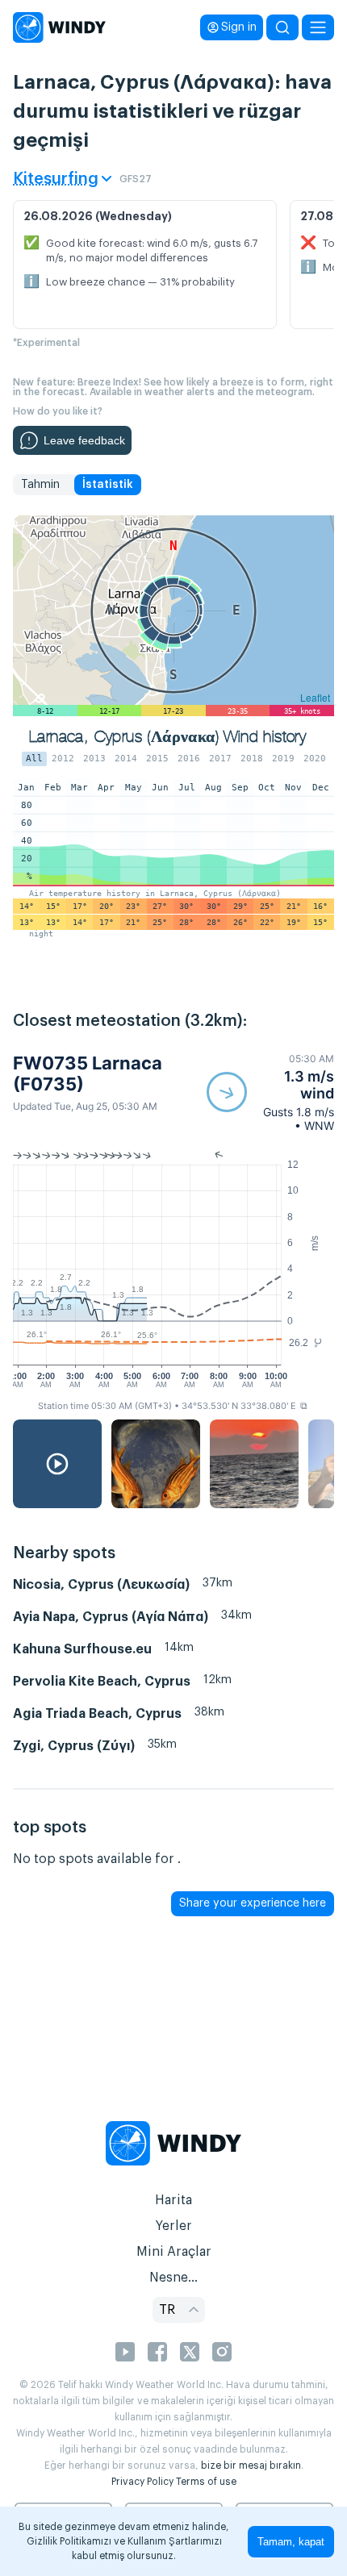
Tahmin (40, 485)
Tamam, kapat (291, 2542)
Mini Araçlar (174, 2252)
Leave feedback (84, 440)
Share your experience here (253, 1903)
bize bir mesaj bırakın (251, 2466)
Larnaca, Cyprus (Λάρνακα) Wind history (167, 737)
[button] (270, 1092)
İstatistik (108, 485)
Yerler (173, 2226)
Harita (173, 2200)
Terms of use (206, 2482)
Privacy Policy (142, 2482)
